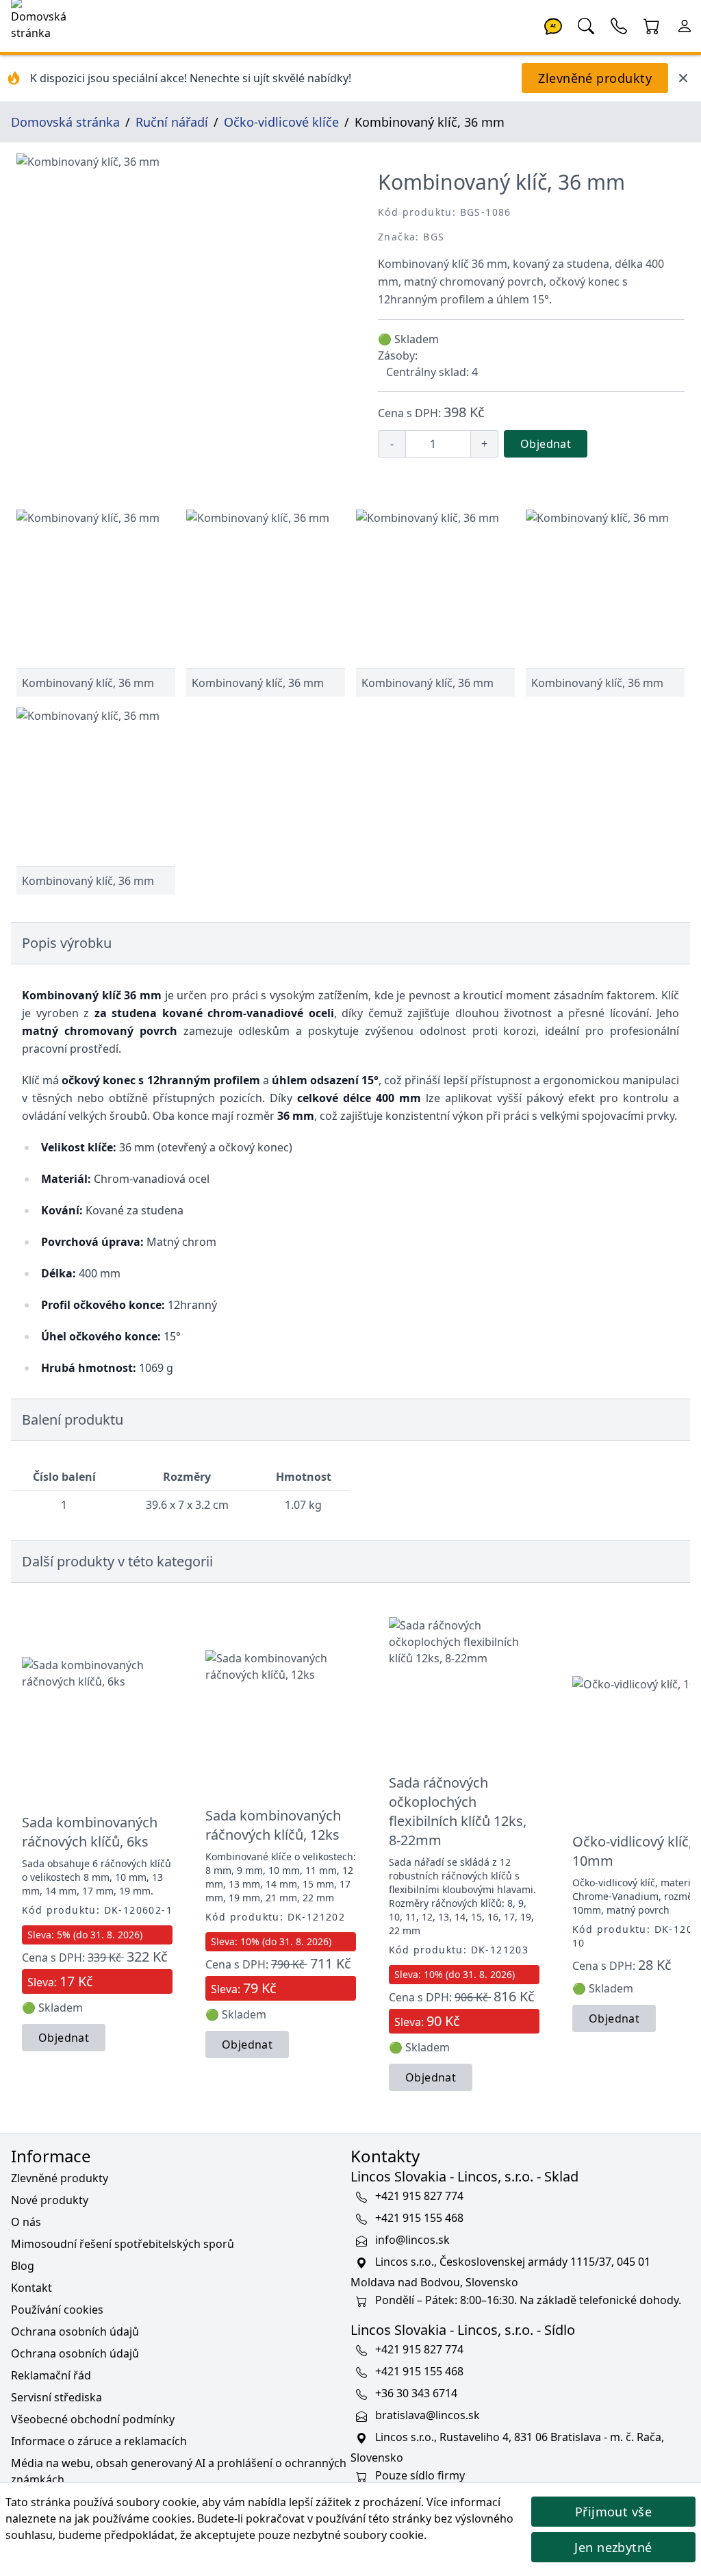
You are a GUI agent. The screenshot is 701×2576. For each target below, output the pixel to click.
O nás (26, 2222)
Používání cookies (57, 2310)
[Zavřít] (683, 78)
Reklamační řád (51, 2375)
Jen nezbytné (613, 2547)
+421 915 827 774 (419, 2196)
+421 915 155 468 (419, 2218)
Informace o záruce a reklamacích (99, 2441)
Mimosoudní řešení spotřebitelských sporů (123, 2244)
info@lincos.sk (412, 2240)
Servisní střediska (56, 2397)
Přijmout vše (613, 2512)
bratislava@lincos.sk (428, 2415)
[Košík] (652, 25)
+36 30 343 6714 (416, 2393)
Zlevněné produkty (595, 78)
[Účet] (685, 25)
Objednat (546, 444)
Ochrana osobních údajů (75, 2331)
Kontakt (31, 2288)
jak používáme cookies (133, 2518)
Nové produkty (50, 2200)
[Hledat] (586, 25)
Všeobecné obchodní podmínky (93, 2419)
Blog (23, 2266)
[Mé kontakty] (619, 25)
